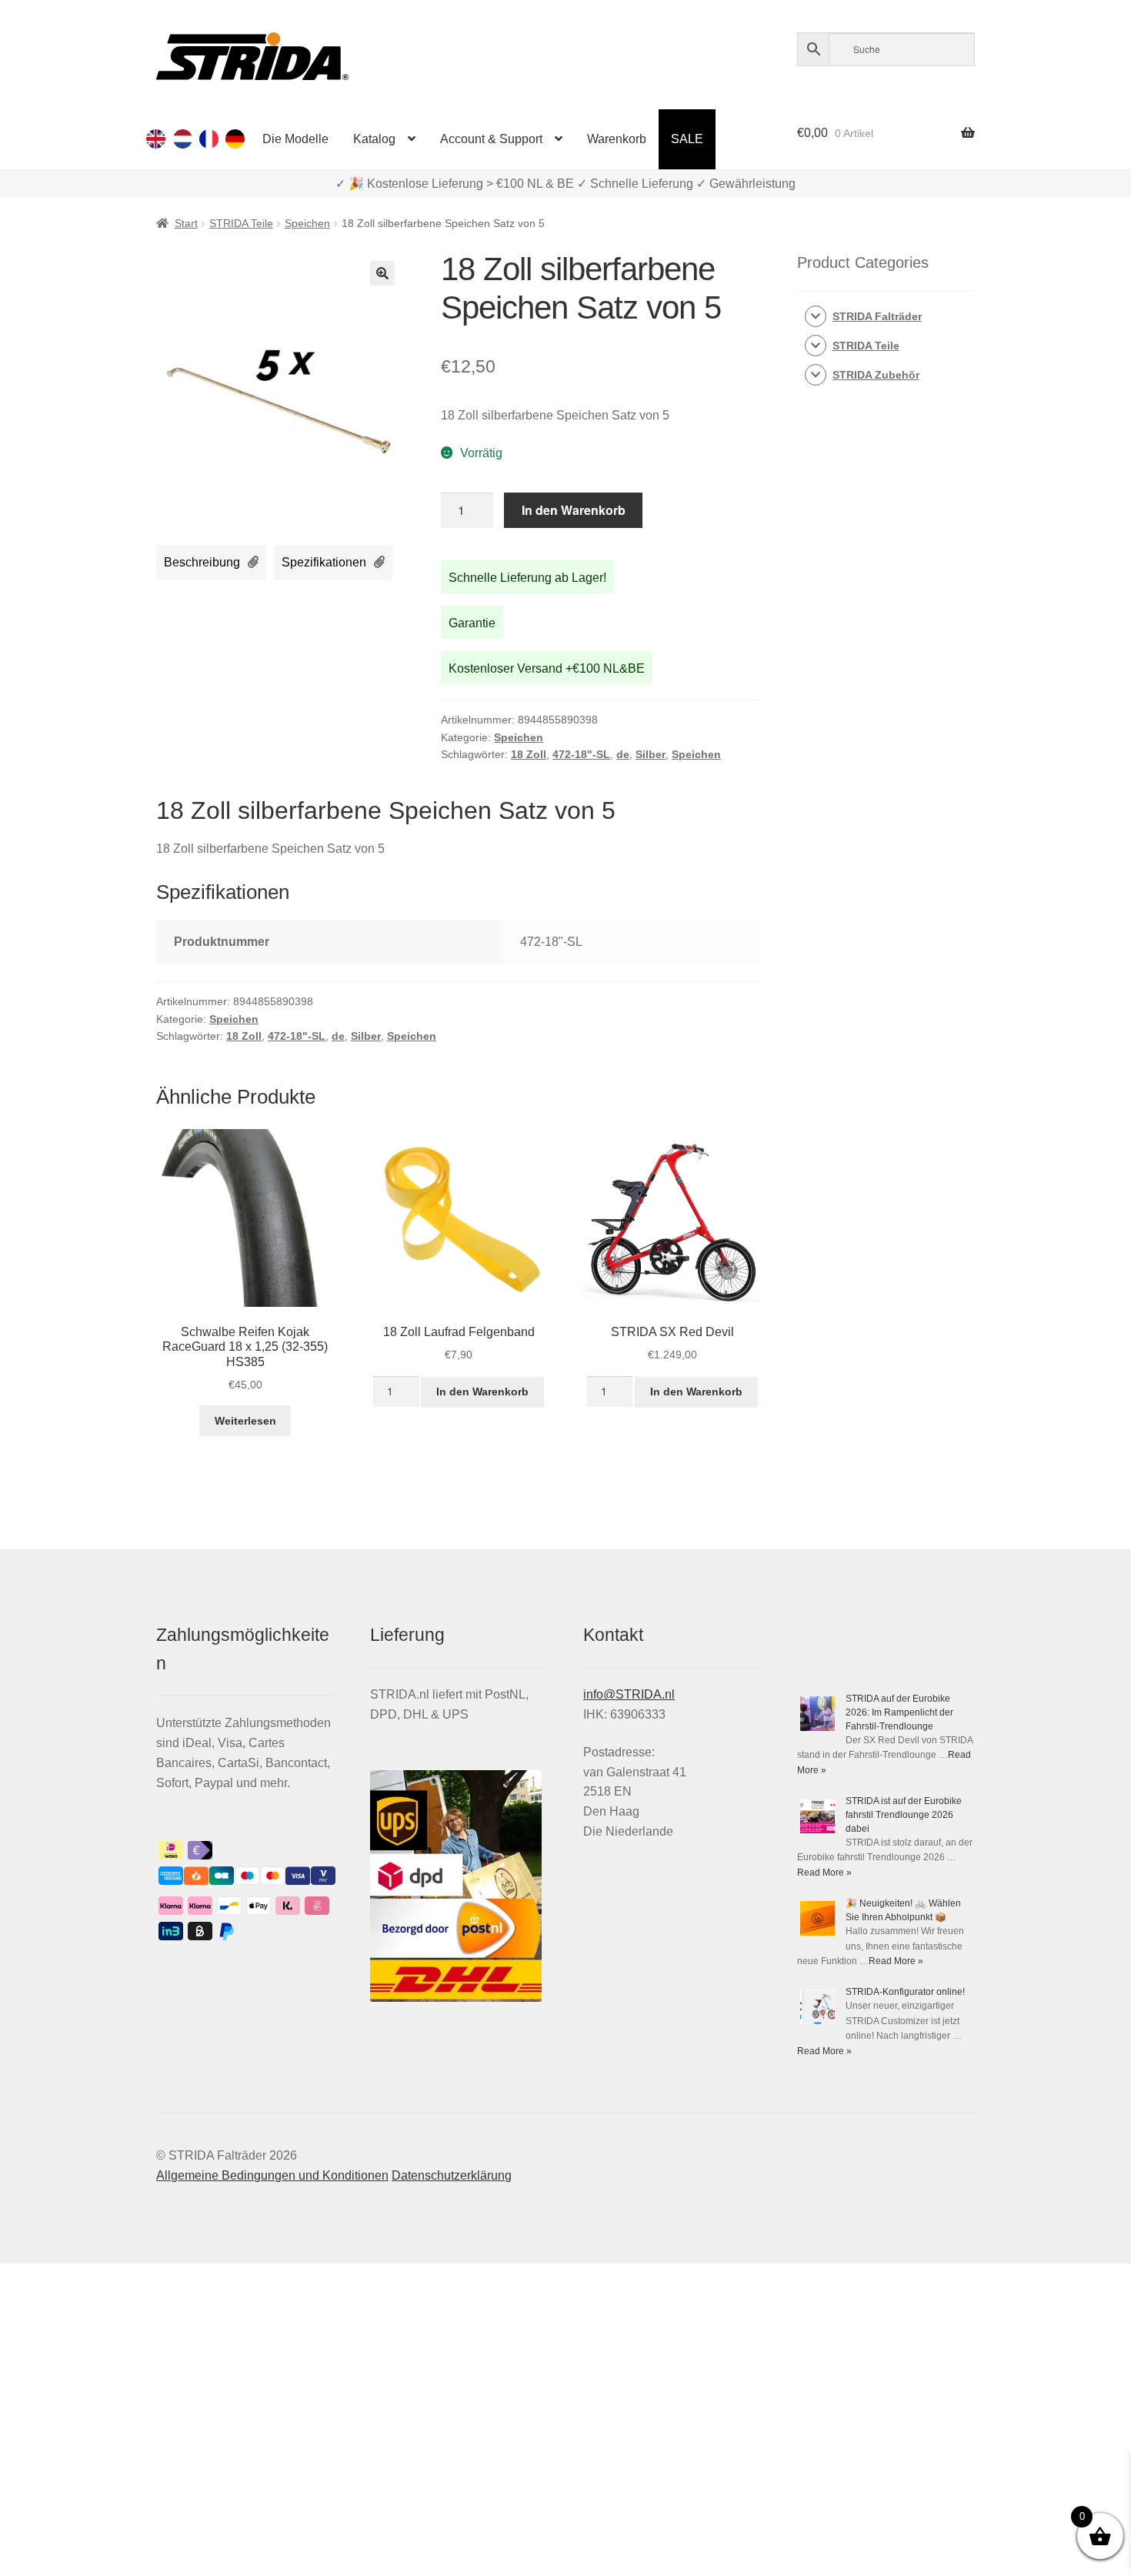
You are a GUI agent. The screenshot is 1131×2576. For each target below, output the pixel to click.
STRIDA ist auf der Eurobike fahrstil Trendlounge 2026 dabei (904, 1815)
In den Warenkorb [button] (482, 1392)
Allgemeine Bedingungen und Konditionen (272, 2175)
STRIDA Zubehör (876, 375)
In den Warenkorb (574, 510)
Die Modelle (295, 139)
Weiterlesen (245, 1421)
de (623, 754)
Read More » (824, 1873)
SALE (687, 139)
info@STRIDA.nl (629, 1694)
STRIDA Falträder (877, 316)
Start (186, 223)
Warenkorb (617, 139)
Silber (651, 754)
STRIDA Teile (241, 223)
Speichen (307, 223)
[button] (382, 273)
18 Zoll (529, 754)
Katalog (374, 139)
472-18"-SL (581, 754)
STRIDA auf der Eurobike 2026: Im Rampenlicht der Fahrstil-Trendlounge (899, 1712)
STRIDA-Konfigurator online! (905, 1992)
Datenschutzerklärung (452, 2175)
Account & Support (491, 139)
